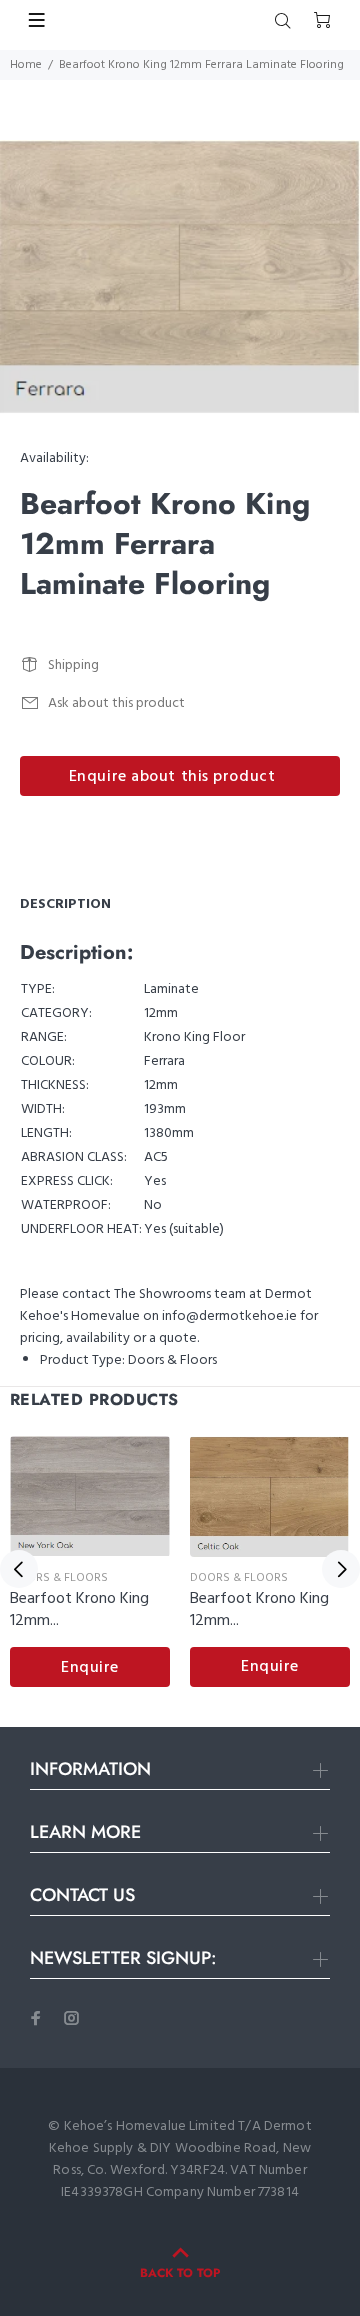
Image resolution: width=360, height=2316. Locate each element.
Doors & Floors (172, 1360)
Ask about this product (116, 703)
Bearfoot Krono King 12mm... (79, 1610)
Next (341, 1569)
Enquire (90, 1668)
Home (26, 65)
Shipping (73, 665)
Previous (19, 1569)
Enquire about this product (172, 777)
